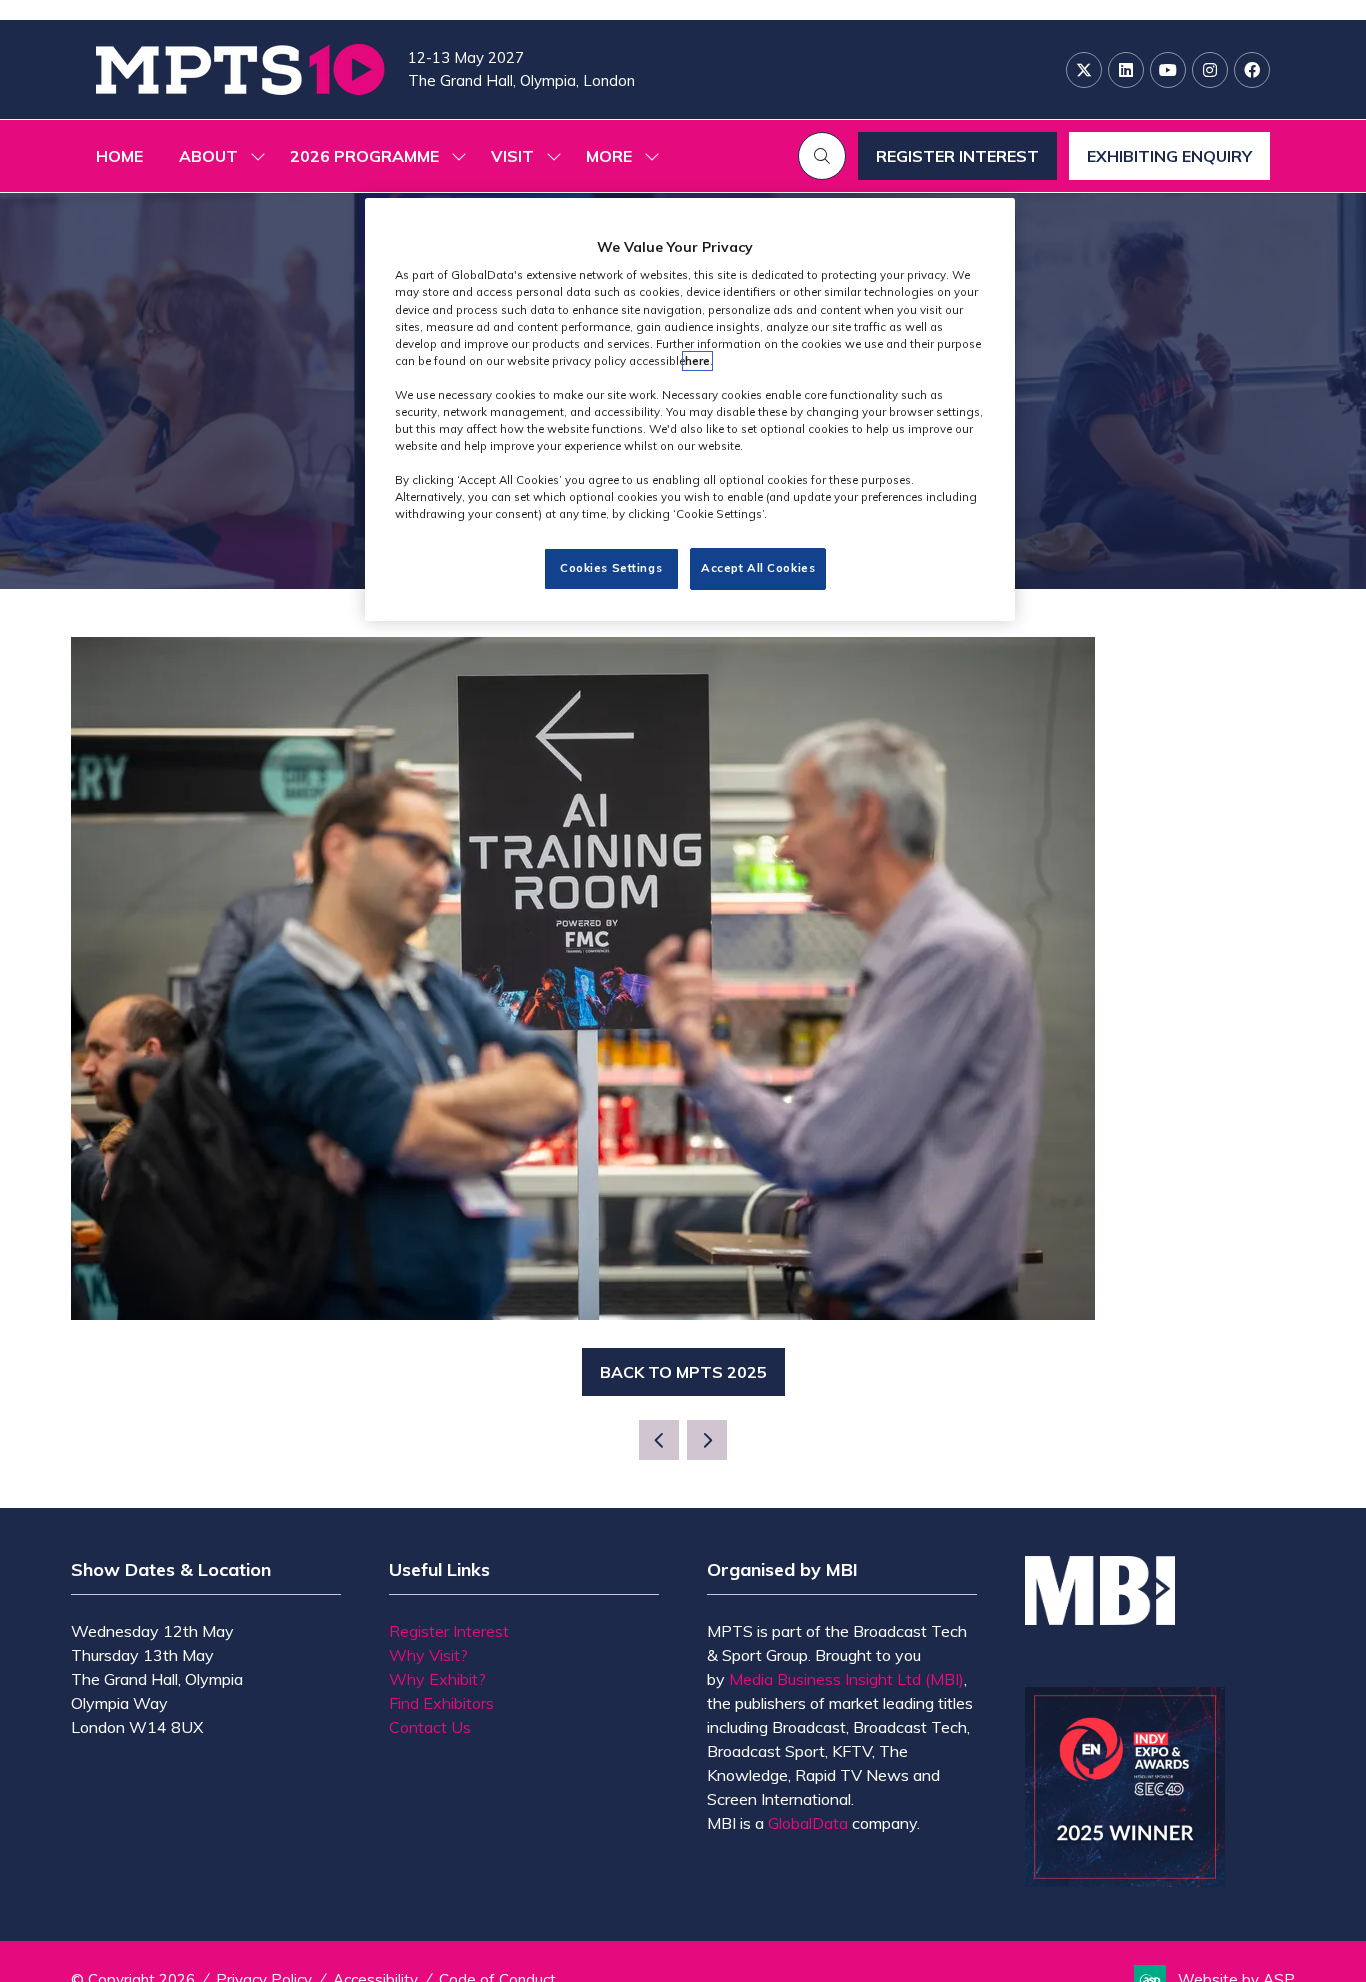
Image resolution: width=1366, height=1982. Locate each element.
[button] (617, 156)
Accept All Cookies (758, 569)
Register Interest (449, 1631)
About (208, 156)
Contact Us (430, 1727)
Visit (512, 156)
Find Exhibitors (441, 1703)
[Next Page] (707, 1440)
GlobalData (808, 1823)
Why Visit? (428, 1655)
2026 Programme (364, 156)
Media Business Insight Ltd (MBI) (846, 1679)
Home (119, 156)
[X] (1084, 70)
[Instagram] (1210, 70)
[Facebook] (1252, 70)
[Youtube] (1168, 70)
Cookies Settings (611, 569)
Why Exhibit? (437, 1679)
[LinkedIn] (1126, 70)
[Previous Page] (659, 1440)
